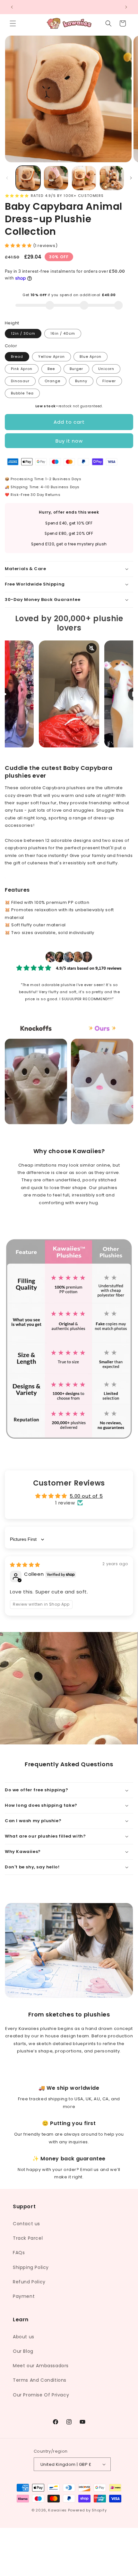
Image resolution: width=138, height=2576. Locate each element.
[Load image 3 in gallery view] (84, 178)
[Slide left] (7, 178)
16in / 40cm (63, 333)
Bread (17, 357)
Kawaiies (57, 2510)
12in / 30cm (23, 333)
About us (24, 2337)
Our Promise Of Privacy (41, 2395)
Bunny (81, 381)
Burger (76, 369)
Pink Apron (22, 369)
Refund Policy (29, 2282)
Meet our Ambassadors (41, 2366)
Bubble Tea (22, 393)
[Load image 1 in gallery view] (28, 178)
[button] (13, 23)
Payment (24, 2296)
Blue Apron (91, 357)
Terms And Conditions (40, 2380)
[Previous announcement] (12, 7)
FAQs (19, 2253)
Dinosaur (20, 381)
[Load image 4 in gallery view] (112, 178)
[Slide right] (131, 178)
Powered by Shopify (87, 2510)
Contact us (26, 2224)
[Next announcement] (126, 7)
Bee (51, 369)
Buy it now (69, 441)
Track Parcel (28, 2238)
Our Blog (23, 2351)
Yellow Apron (52, 357)
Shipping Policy (31, 2267)
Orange (52, 381)
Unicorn (106, 369)
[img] (25, 1565)
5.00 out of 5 (86, 1496)
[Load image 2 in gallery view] (56, 178)
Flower (109, 381)
